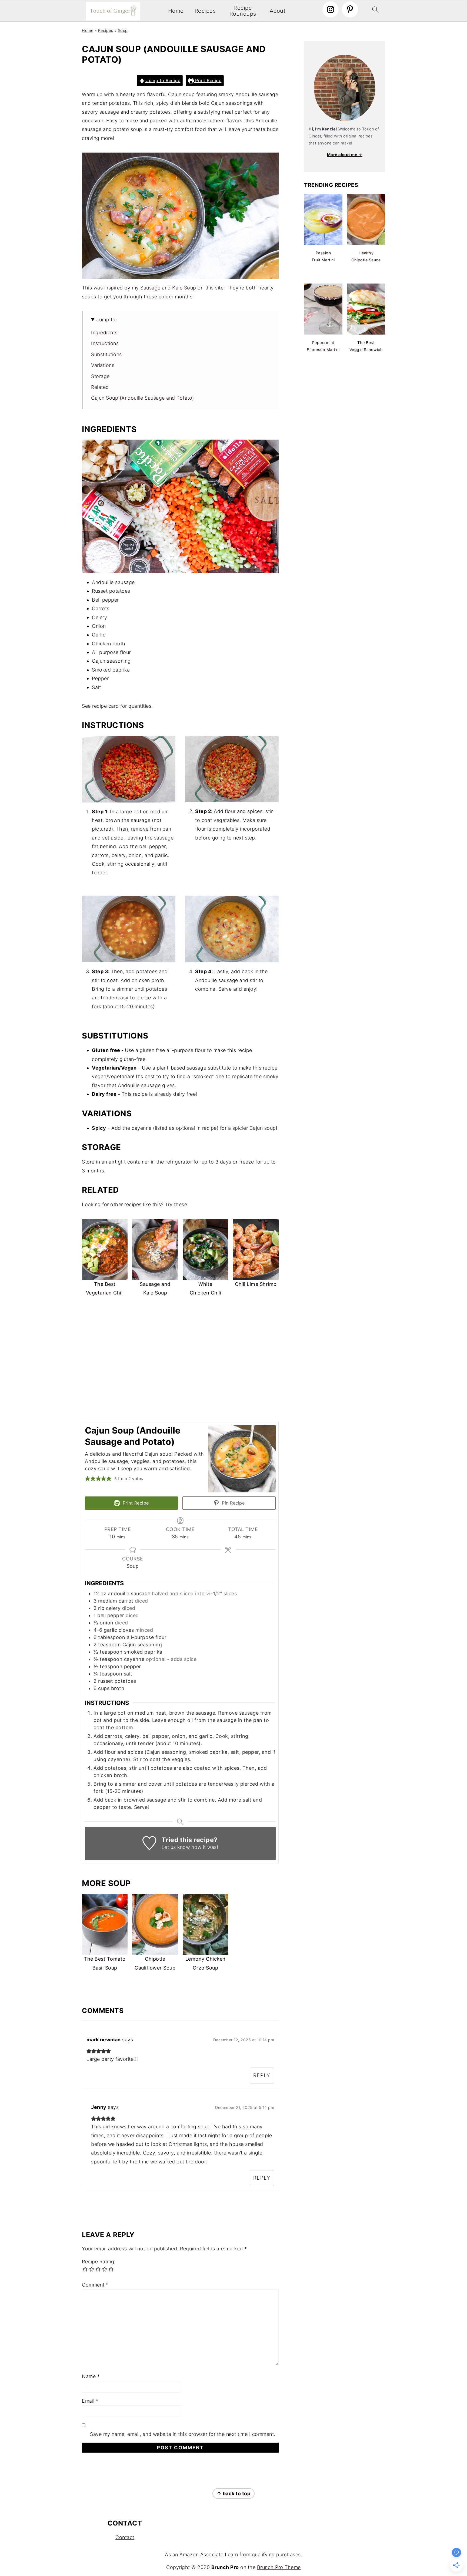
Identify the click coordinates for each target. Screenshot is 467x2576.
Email (90, 2401)
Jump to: (107, 320)
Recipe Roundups (243, 11)
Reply (262, 2075)
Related (100, 387)
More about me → (345, 155)
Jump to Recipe (163, 80)
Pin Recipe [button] (233, 1503)
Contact (125, 2537)
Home (176, 11)
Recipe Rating (98, 2262)
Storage (100, 376)
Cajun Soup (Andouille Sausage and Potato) (143, 398)
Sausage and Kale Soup (168, 288)
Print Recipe (208, 80)
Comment (95, 2285)
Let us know (176, 1847)
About (278, 11)
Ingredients (104, 333)
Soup (123, 30)
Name (91, 2376)
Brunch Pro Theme (279, 2567)
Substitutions (106, 354)
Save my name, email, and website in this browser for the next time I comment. (183, 2434)
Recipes (205, 11)
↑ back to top (234, 2494)
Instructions (105, 343)
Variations (103, 365)
